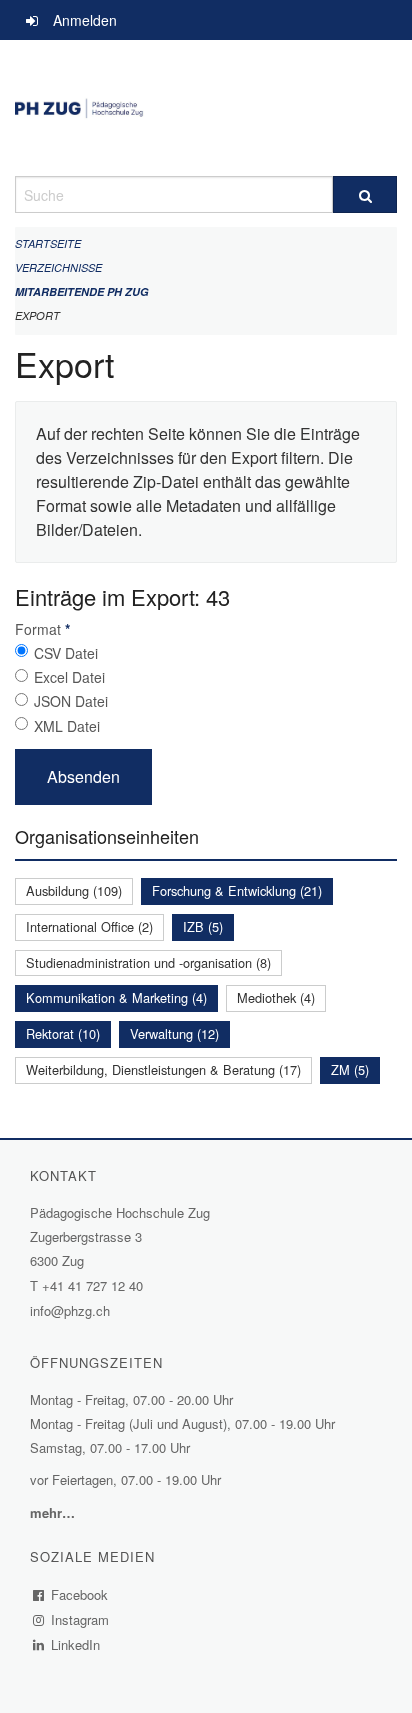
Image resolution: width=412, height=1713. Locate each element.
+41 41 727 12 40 (92, 1285)
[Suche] (365, 194)
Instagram (80, 1619)
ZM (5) (350, 1069)
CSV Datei (66, 653)
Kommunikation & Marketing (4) (116, 997)
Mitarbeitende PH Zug (82, 291)
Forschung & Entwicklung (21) (237, 890)
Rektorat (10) (63, 1033)
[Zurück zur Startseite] (206, 108)
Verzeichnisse (58, 267)
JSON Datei (71, 701)
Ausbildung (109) (74, 890)
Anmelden (85, 20)
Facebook (80, 1594)
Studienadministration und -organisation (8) (148, 962)
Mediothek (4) (276, 997)
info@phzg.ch (70, 1310)
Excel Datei (69, 677)
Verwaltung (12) (174, 1033)
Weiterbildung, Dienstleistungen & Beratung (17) (163, 1069)
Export (37, 315)
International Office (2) (89, 926)
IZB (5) (203, 926)
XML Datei (67, 726)
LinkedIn (76, 1644)
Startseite (48, 243)
